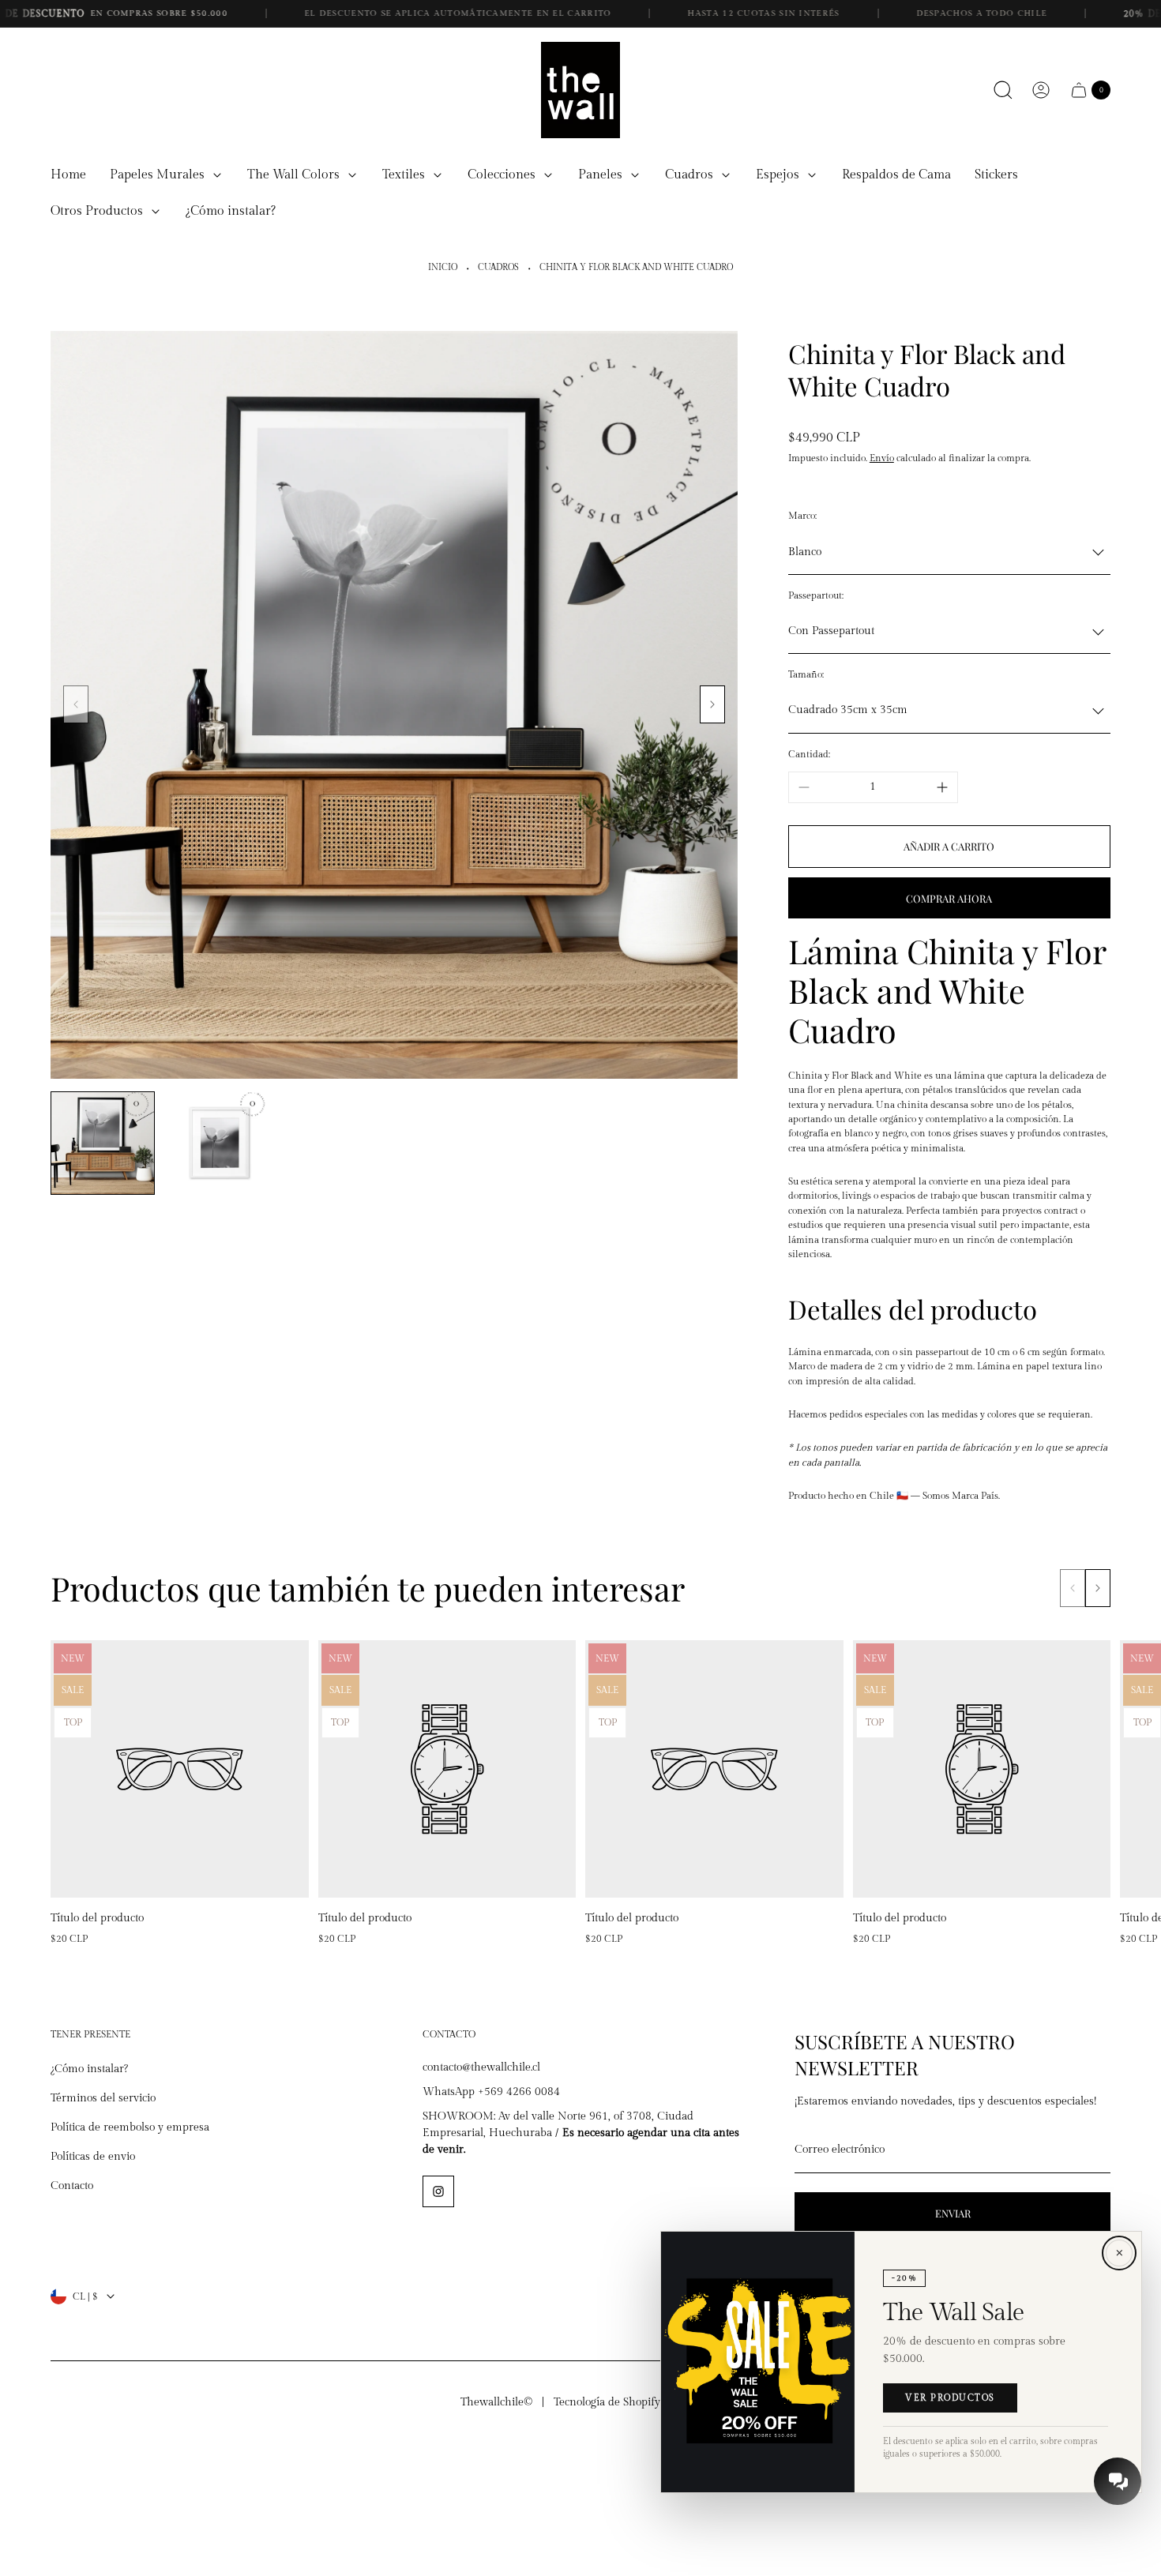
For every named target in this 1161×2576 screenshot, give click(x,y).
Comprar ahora (949, 898)
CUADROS (498, 268)
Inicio (443, 268)
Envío (882, 458)
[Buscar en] (1003, 90)
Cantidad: (809, 754)
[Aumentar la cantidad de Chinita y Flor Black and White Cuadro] (942, 787)
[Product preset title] (180, 1769)
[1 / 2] (103, 1143)
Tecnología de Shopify (607, 2402)
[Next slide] (712, 704)
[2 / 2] (220, 1143)
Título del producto (97, 1918)
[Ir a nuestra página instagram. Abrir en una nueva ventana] (438, 2191)
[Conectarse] (1041, 90)
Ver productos (950, 2398)
